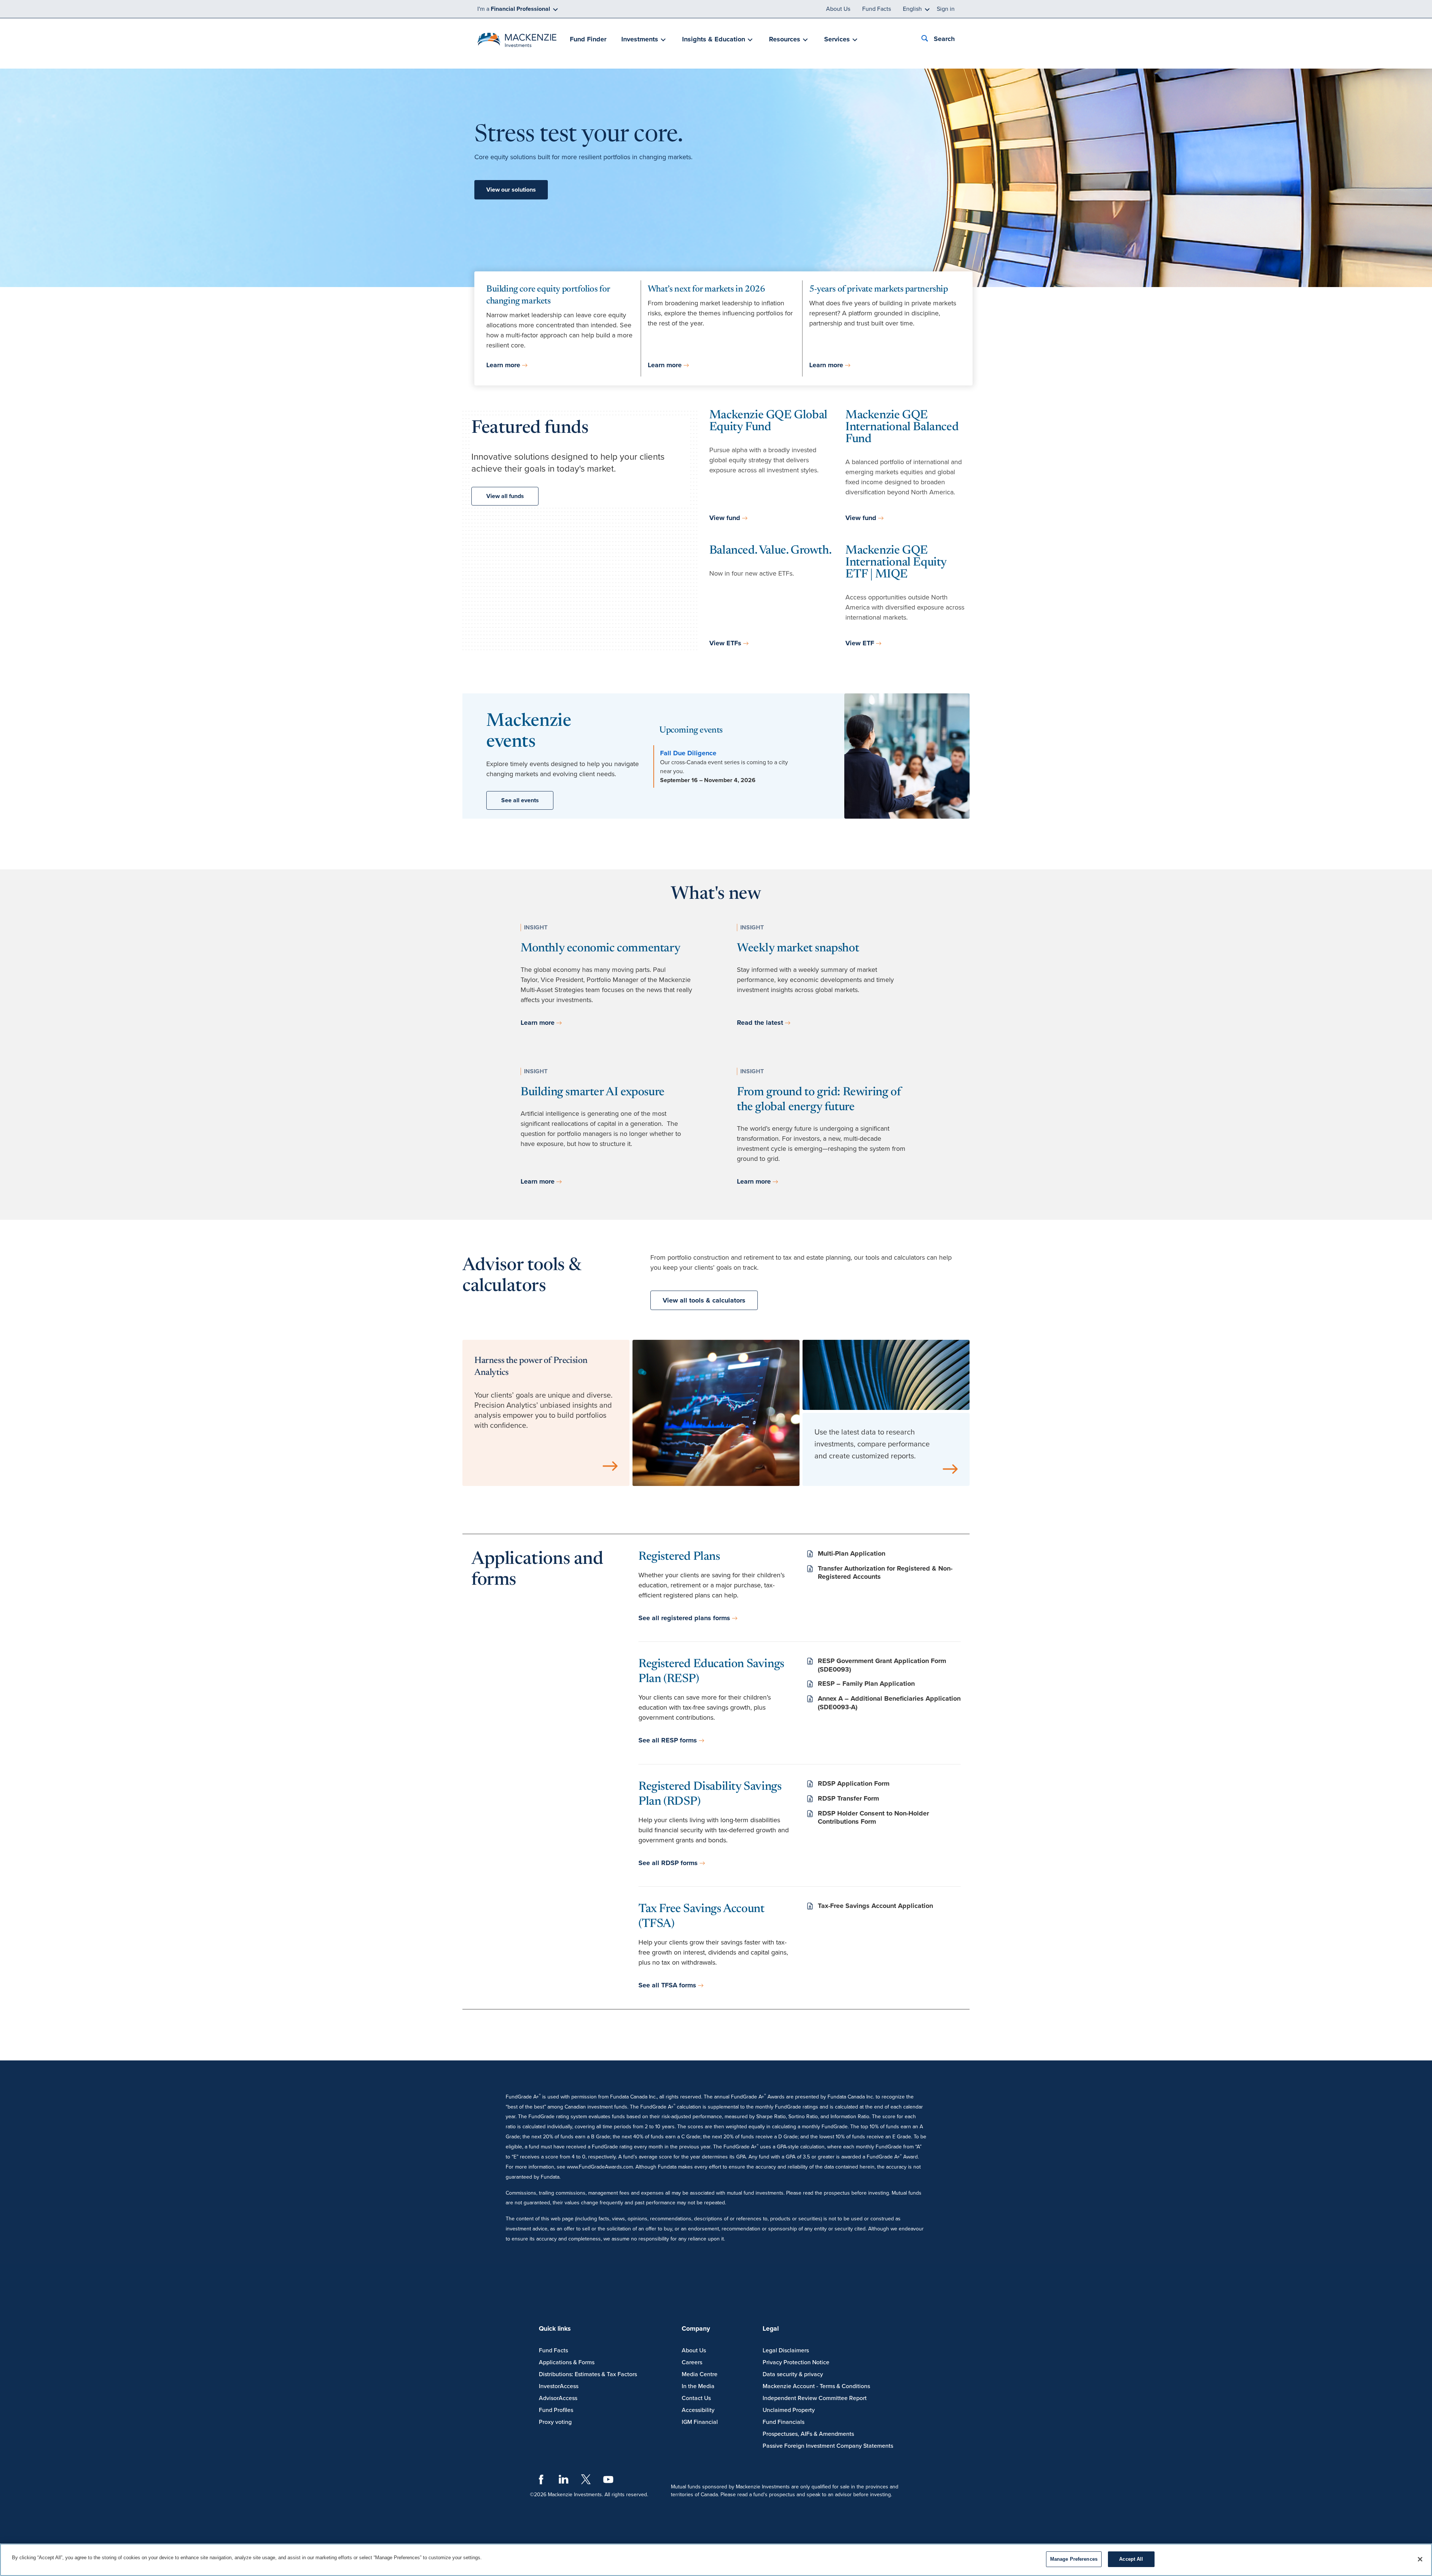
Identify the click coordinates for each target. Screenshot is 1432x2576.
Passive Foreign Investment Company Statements (828, 2446)
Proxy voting (555, 2422)
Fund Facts (877, 9)
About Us (838, 9)
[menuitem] (588, 40)
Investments (640, 39)
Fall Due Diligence (688, 753)
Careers (692, 2362)
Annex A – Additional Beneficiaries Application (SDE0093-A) (889, 1703)
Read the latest (760, 1023)
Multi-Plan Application (852, 1553)
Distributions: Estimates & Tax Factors (588, 2374)
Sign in (946, 9)
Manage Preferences (1074, 2559)
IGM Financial (700, 2422)
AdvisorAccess (558, 2398)
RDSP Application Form (854, 1783)
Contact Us (696, 2398)
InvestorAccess (559, 2386)
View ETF (860, 643)
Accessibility (698, 2410)
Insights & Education (714, 39)
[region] (716, 2560)
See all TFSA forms (667, 1985)
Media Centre (700, 2374)
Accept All (1131, 2559)
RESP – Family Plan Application (866, 1684)
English (912, 9)
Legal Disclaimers (786, 2350)
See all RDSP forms (668, 1863)
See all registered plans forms (684, 1618)
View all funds (505, 496)
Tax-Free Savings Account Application (875, 1906)
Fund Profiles (556, 2410)
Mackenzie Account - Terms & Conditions (816, 2386)
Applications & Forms (567, 2362)
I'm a (514, 9)
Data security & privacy (793, 2374)
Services (837, 39)
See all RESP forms (668, 1740)
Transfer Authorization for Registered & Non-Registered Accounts (885, 1573)
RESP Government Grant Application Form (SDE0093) (882, 1665)
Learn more (503, 365)
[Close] (1420, 2559)
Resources (785, 39)
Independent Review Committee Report (815, 2398)
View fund (725, 518)
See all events (520, 800)
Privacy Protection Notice (796, 2362)
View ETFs (725, 643)
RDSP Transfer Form (848, 1798)
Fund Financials (783, 2422)
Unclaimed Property (789, 2410)
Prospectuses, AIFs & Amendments (808, 2434)
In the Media (698, 2386)
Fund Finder (588, 39)
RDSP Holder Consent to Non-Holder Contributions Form (873, 1818)
